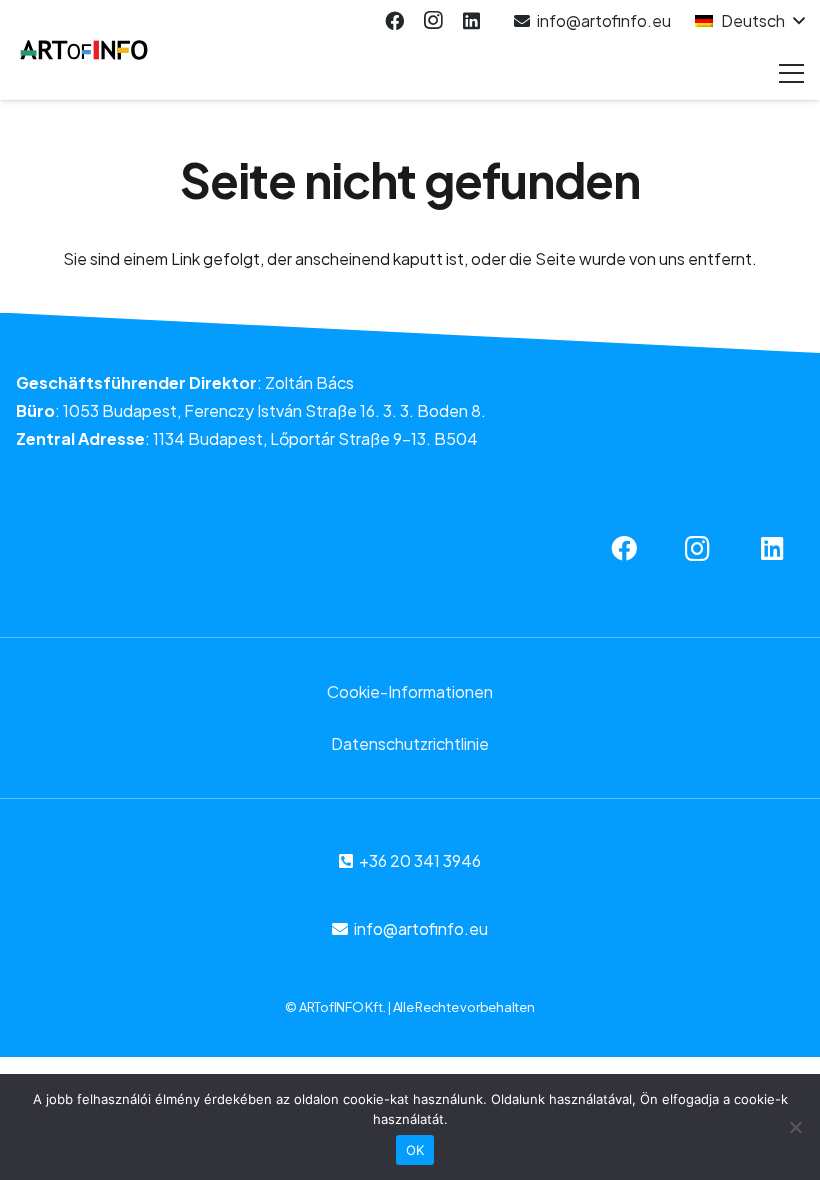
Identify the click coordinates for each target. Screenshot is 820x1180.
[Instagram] (433, 21)
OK (415, 1150)
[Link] (84, 50)
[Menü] (791, 73)
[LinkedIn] (471, 21)
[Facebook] (394, 21)
